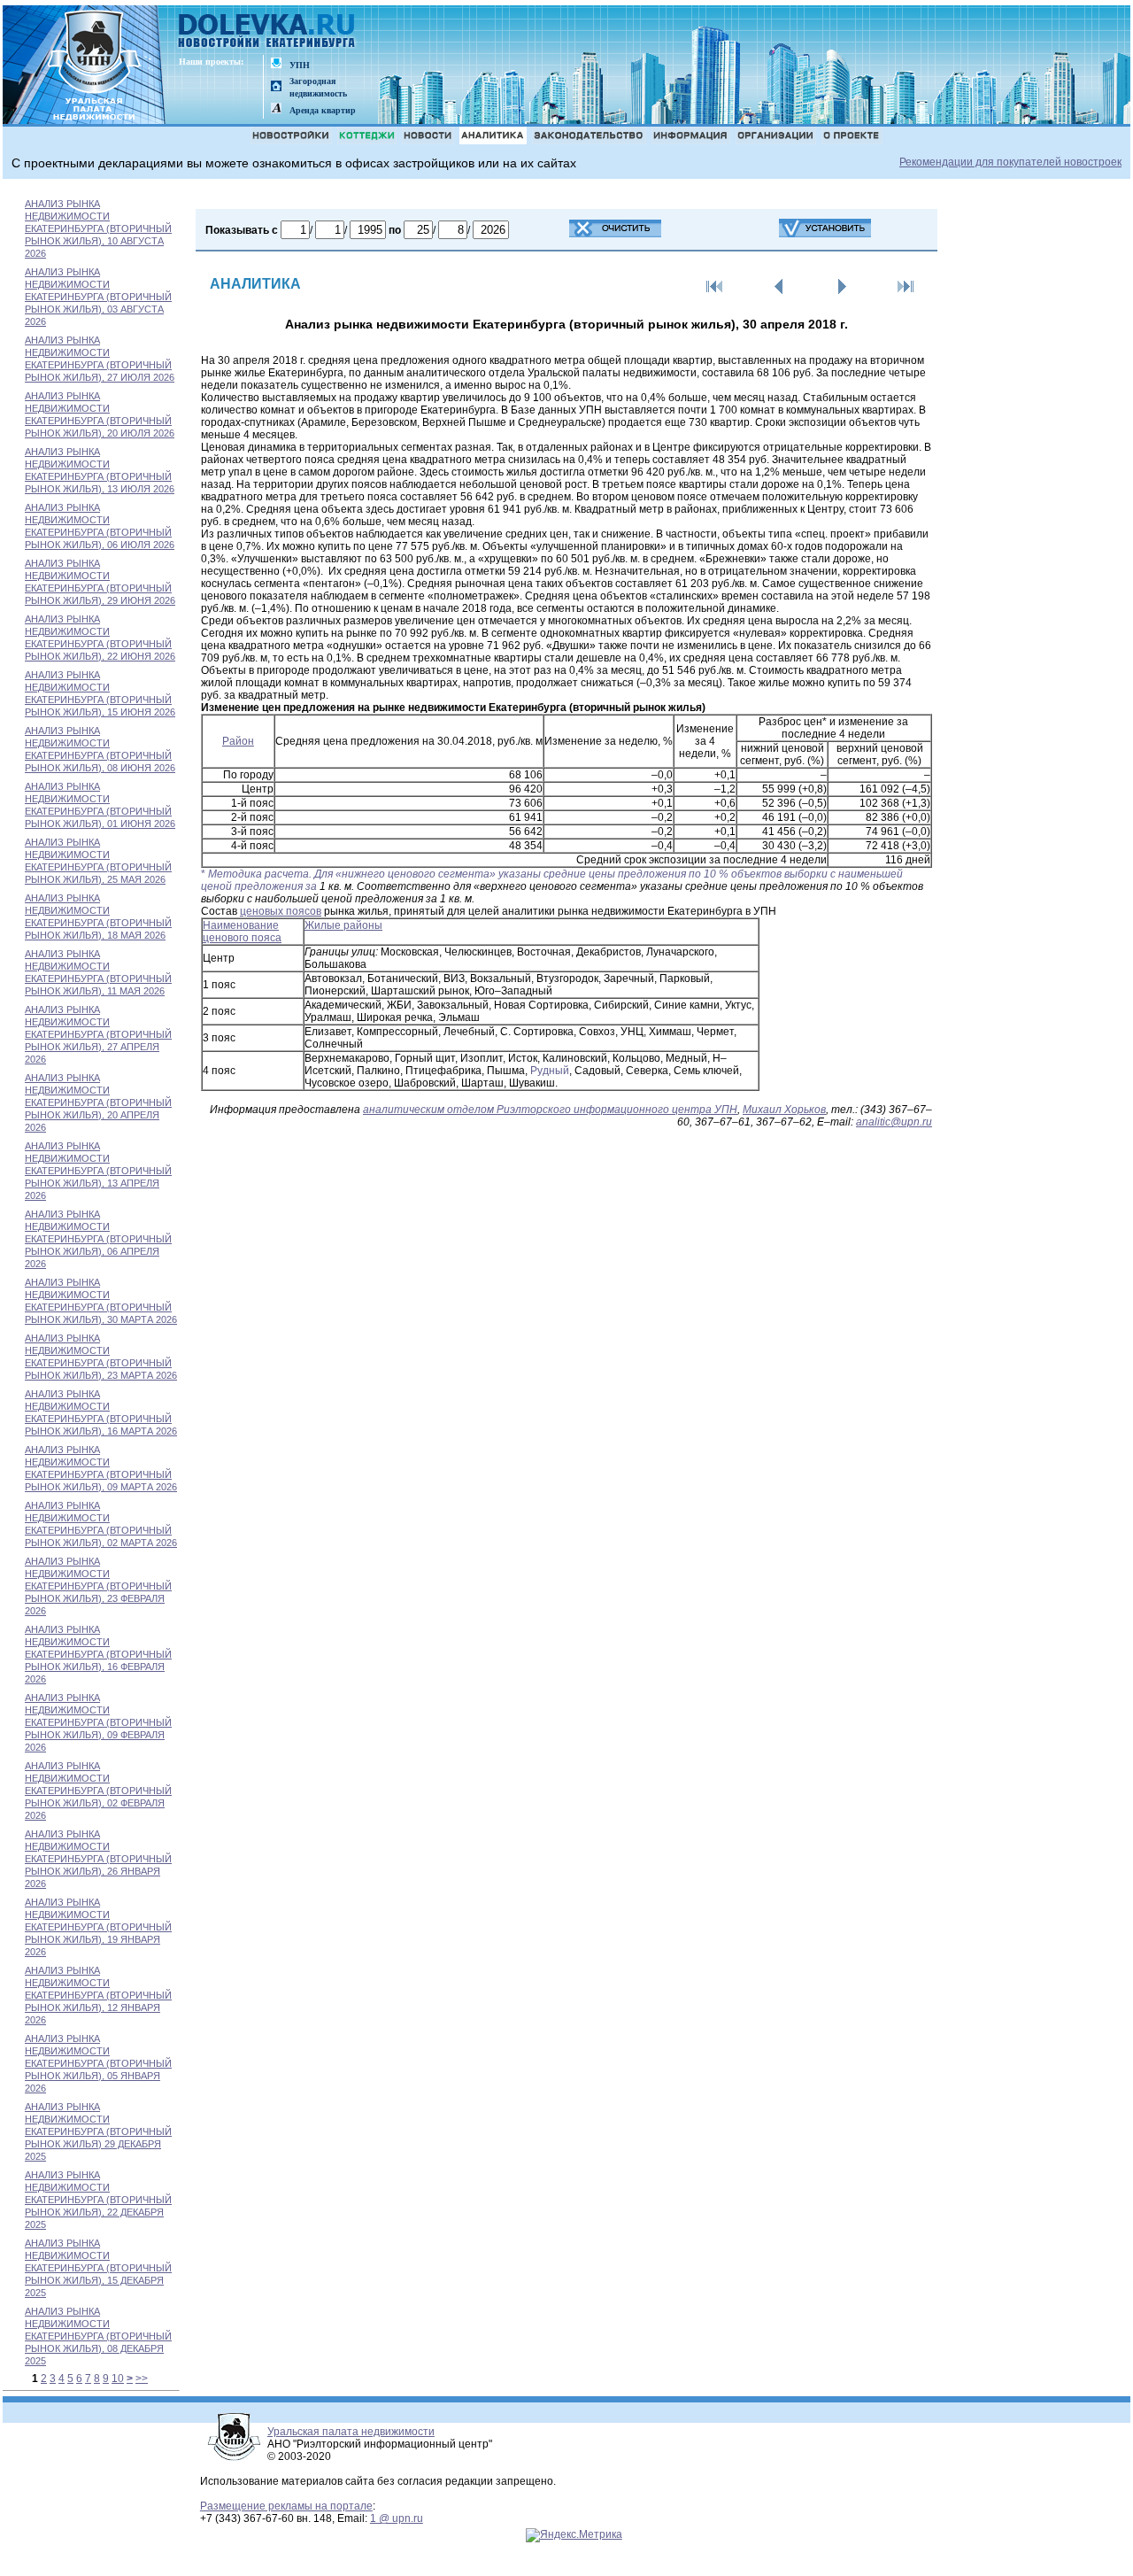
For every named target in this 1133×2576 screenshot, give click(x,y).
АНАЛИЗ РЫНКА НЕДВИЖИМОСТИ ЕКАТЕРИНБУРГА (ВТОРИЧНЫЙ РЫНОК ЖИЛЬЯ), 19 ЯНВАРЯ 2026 (98, 1927)
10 (118, 2379)
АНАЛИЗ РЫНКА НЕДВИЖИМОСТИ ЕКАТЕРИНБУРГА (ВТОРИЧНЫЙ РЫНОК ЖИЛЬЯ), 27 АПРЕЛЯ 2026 (98, 1034)
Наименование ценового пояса (242, 932)
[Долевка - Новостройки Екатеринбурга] (267, 32)
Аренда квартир (323, 110)
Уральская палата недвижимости (351, 2432)
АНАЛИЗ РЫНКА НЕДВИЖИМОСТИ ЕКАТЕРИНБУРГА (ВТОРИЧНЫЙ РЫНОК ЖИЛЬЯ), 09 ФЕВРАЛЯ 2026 (98, 1722)
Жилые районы (343, 925)
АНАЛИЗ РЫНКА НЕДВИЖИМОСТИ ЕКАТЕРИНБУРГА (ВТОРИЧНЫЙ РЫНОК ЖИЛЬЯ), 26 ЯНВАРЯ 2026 (98, 1859)
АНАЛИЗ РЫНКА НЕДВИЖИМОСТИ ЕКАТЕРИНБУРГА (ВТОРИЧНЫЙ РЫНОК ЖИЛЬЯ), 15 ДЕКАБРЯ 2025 (98, 2268)
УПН (300, 65)
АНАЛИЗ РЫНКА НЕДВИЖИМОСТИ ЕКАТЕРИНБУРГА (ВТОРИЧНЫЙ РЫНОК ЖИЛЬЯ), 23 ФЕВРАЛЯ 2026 (98, 1586)
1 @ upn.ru (397, 2518)
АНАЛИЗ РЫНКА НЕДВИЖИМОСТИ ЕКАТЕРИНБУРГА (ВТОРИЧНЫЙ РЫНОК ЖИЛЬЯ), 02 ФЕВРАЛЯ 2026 (98, 1791)
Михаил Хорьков (784, 1110)
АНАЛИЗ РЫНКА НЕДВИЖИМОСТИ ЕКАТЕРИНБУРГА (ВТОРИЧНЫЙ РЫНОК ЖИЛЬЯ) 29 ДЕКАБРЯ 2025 (98, 2131)
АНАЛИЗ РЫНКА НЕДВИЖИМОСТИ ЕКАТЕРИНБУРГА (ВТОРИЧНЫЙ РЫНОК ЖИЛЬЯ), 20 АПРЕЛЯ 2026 (98, 1102)
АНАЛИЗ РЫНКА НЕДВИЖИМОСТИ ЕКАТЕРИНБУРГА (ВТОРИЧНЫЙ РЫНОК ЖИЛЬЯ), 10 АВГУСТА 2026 (98, 228)
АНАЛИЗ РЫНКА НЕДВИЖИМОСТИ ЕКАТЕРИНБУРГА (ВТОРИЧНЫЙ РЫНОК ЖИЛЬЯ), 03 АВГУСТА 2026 (98, 297)
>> (142, 2379)
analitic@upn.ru (894, 1122)
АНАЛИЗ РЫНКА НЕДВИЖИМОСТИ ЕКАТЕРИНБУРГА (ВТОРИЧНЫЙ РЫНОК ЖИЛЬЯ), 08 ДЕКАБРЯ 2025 (98, 2336)
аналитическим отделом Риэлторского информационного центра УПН (550, 1110)
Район (238, 741)
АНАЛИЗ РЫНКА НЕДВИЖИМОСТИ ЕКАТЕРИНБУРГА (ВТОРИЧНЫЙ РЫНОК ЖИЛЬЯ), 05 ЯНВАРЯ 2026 (98, 2063)
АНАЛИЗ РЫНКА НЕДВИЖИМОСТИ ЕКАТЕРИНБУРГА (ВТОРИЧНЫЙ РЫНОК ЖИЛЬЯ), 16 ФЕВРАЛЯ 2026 (98, 1654)
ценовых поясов (281, 911)
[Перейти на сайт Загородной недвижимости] (276, 87)
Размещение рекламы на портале (286, 2506)
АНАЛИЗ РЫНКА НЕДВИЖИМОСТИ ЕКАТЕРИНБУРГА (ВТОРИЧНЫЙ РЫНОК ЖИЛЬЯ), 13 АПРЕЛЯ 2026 (98, 1171)
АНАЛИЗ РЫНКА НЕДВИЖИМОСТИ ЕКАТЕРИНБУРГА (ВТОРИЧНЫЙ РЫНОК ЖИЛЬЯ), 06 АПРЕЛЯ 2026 (98, 1239)
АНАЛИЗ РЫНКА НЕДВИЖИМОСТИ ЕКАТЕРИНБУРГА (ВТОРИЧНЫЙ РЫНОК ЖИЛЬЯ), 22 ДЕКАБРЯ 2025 (98, 2200)
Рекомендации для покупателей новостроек (1010, 162)
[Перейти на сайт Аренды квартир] (276, 109)
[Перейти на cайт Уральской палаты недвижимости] (276, 64)
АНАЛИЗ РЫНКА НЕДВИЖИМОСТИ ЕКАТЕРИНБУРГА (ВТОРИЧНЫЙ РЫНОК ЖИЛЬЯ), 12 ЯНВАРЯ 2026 (98, 1995)
